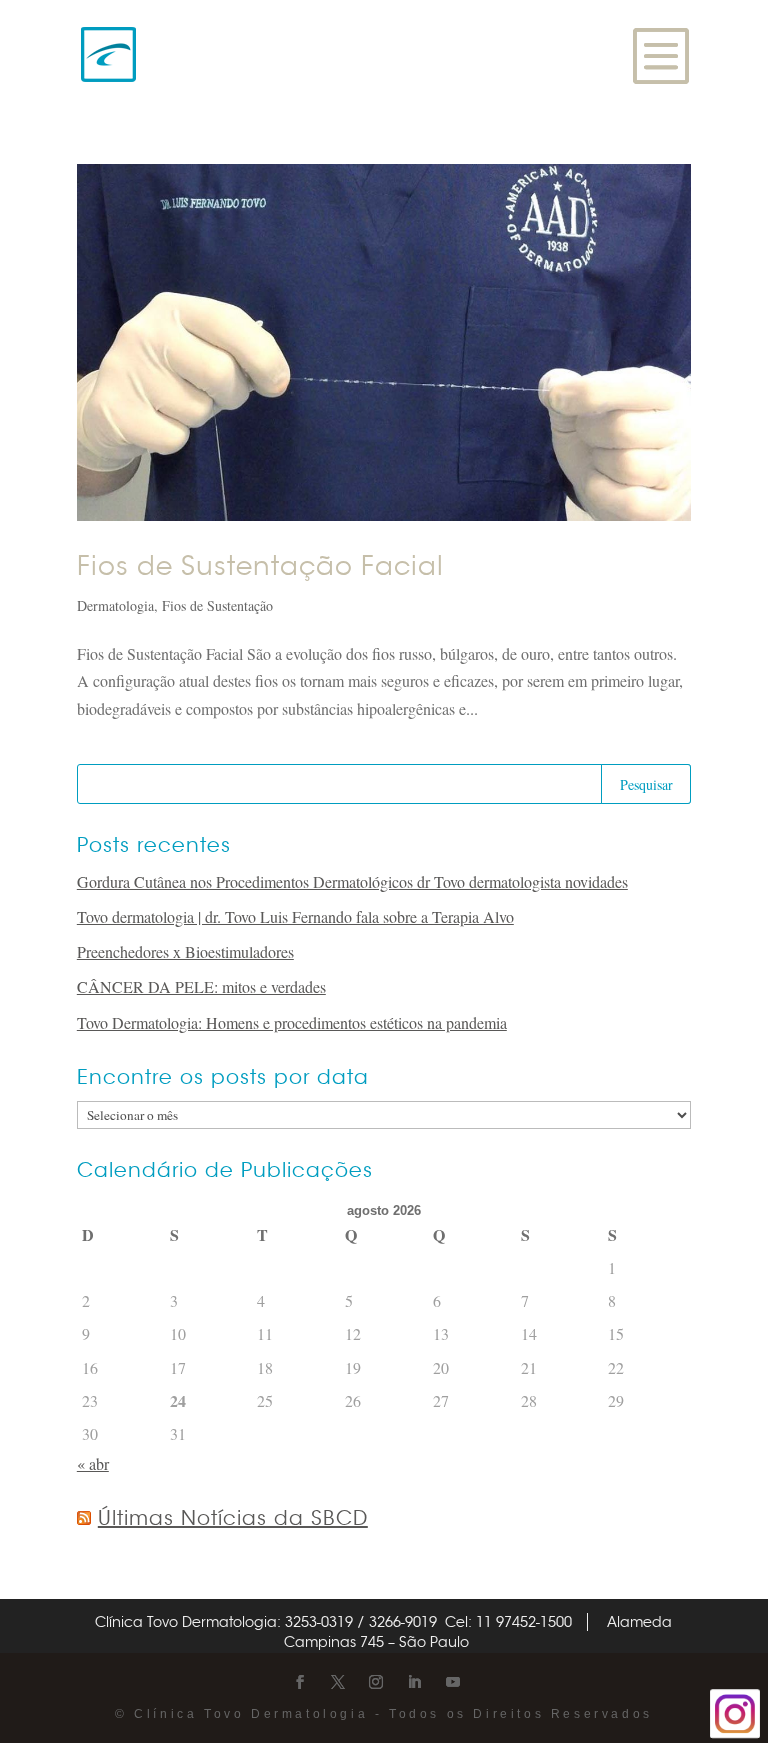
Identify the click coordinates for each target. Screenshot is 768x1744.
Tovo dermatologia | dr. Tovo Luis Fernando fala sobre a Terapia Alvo (295, 916)
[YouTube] (453, 1682)
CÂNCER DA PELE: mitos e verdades (201, 986)
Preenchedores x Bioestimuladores (185, 951)
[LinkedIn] (414, 1682)
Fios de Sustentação (217, 605)
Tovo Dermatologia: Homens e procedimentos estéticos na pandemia (292, 1022)
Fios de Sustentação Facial (260, 566)
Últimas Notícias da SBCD (233, 1518)
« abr (93, 1463)
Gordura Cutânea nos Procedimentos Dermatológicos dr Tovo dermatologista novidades (352, 881)
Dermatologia (115, 605)
